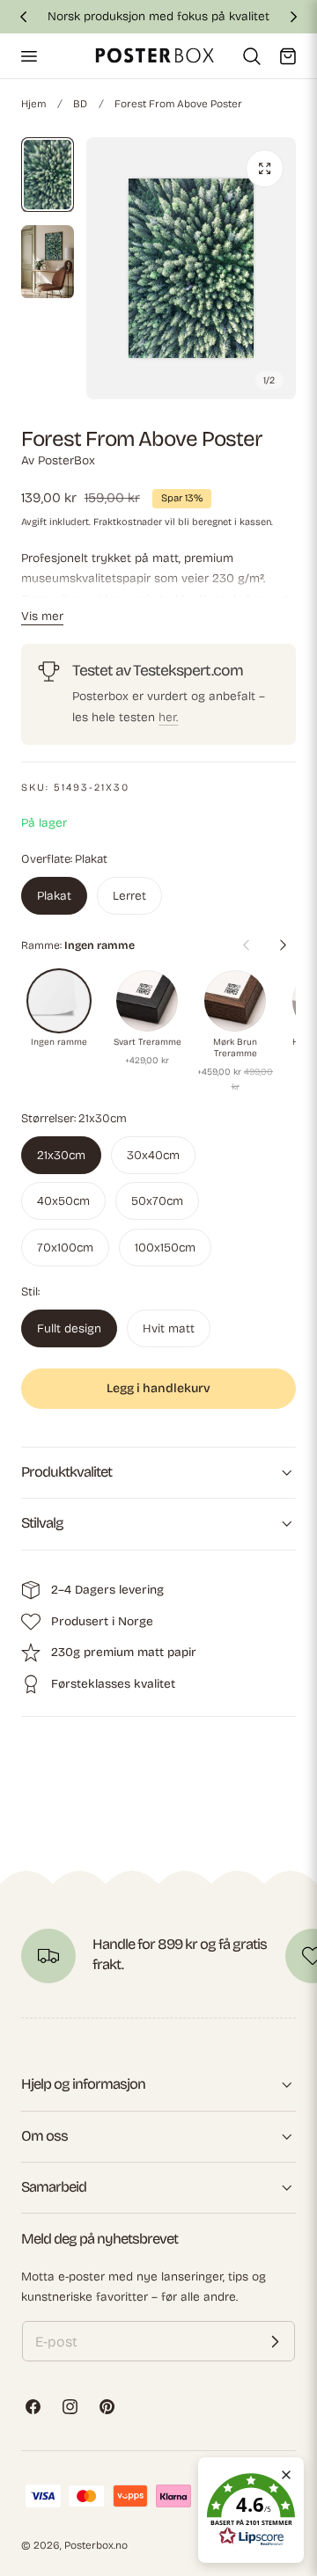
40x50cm (63, 1201)
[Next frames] (283, 945)
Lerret (129, 896)
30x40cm (153, 1155)
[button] (28, 55)
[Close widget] (286, 2475)
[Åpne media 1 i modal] (265, 168)
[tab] (48, 175)
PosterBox (66, 460)
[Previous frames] (246, 945)
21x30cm (61, 1155)
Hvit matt (169, 1328)
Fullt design (69, 1328)
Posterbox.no (96, 2545)
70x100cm (65, 1248)
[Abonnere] (275, 2341)
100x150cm (165, 1248)
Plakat (54, 896)
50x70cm (157, 1201)
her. (168, 717)
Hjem (33, 104)
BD (80, 104)
